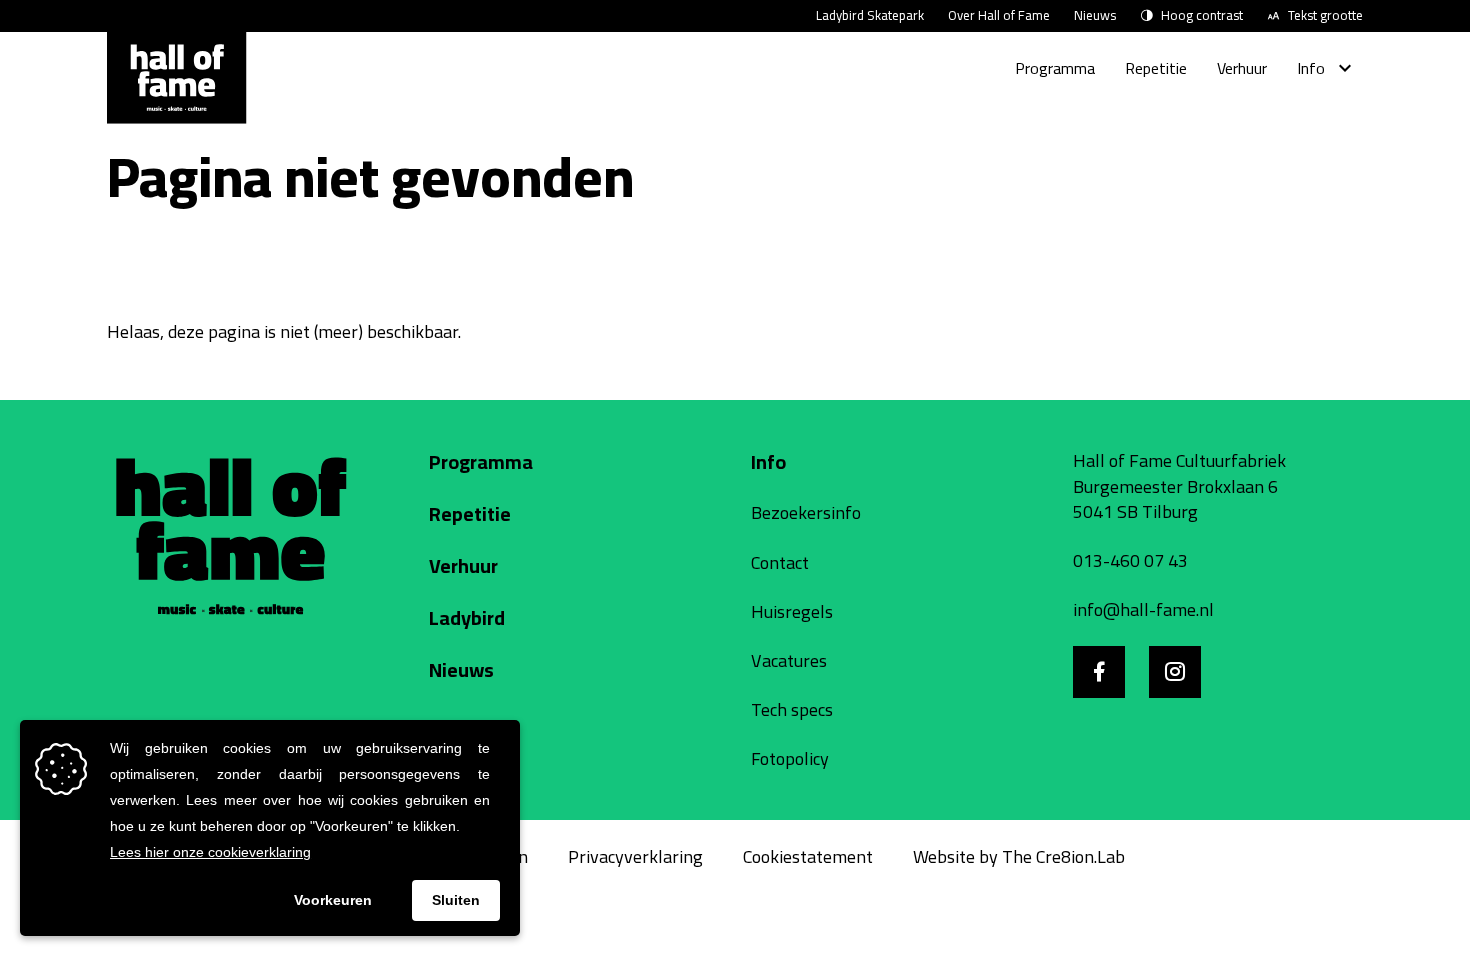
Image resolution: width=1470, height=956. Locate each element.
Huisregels (792, 611)
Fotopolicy (790, 758)
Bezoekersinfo (806, 512)
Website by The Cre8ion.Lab (1019, 856)
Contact (780, 562)
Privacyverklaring (635, 856)
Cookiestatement (808, 856)
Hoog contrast (1202, 16)
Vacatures (789, 660)
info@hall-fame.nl (1143, 609)
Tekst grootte (1325, 16)
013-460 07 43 (1130, 560)
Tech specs (792, 709)
